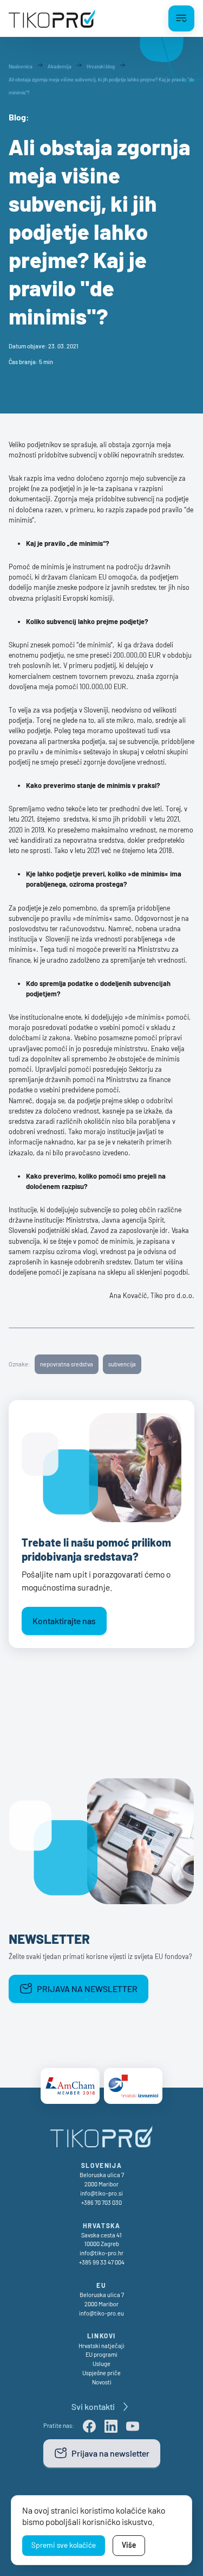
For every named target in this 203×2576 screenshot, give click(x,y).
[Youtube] (133, 2426)
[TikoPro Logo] (52, 18)
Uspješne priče (101, 2373)
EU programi (101, 2354)
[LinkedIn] (111, 2426)
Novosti (102, 2382)
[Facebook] (89, 2426)
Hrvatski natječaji (101, 2346)
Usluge (101, 2364)
